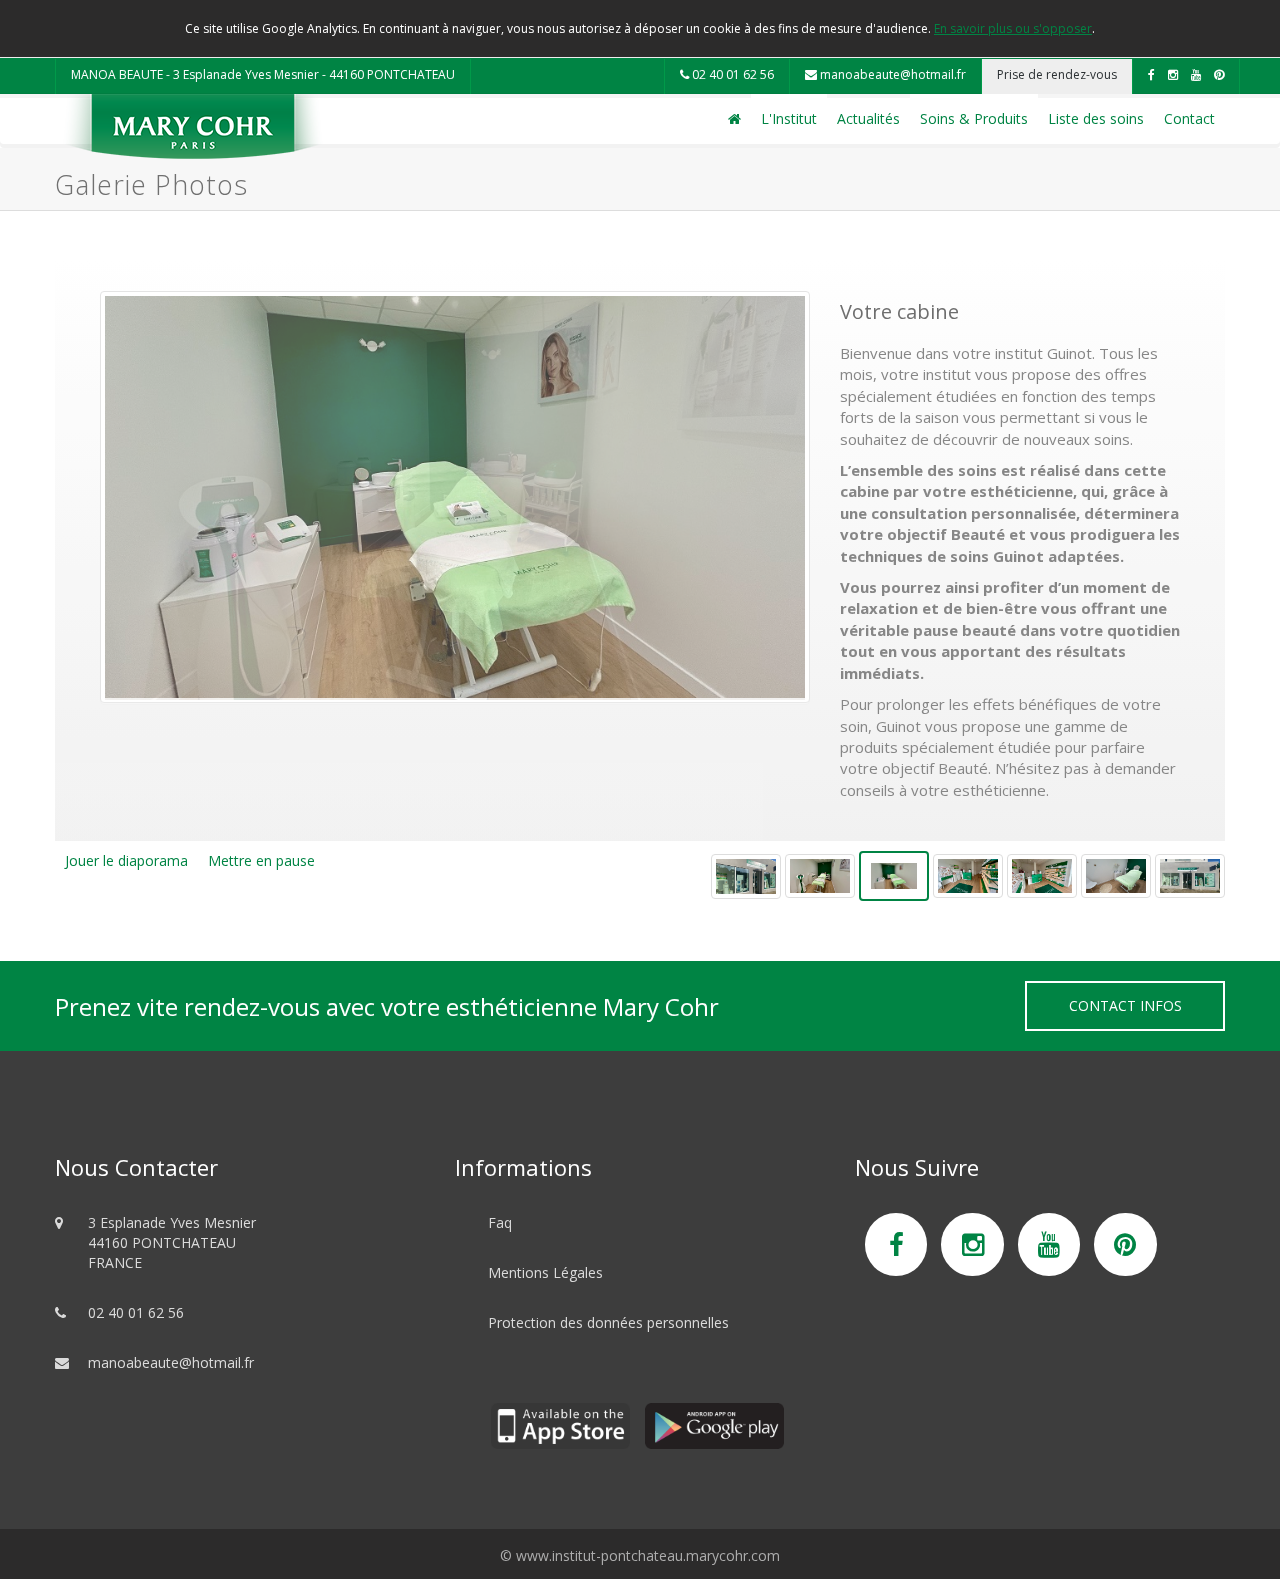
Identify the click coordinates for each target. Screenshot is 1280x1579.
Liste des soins (1096, 118)
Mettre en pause (261, 860)
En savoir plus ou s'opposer (1013, 28)
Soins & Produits (974, 118)
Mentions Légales (545, 1272)
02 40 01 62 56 (731, 74)
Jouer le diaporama (126, 860)
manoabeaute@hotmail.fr (891, 74)
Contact (1189, 118)
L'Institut (789, 118)
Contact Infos (1125, 1005)
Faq (500, 1222)
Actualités (868, 118)
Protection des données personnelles (608, 1322)
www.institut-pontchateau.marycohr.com (648, 1555)
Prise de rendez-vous (1057, 74)
